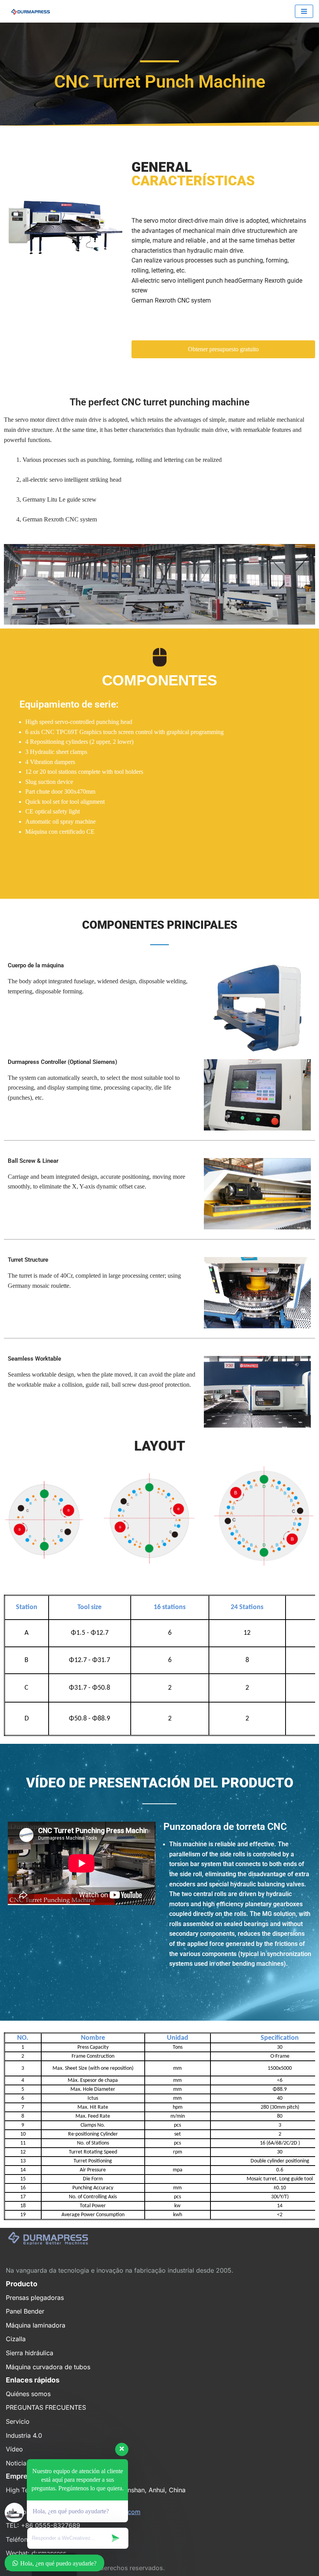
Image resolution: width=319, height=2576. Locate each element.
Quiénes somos (28, 2394)
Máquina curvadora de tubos (48, 2367)
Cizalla (16, 2339)
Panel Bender (25, 2311)
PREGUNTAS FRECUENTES (46, 2407)
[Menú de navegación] (304, 11)
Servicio (18, 2421)
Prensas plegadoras (35, 2298)
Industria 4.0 (24, 2435)
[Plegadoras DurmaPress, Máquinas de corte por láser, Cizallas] (29, 11)
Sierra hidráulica (30, 2353)
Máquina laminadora (36, 2325)
